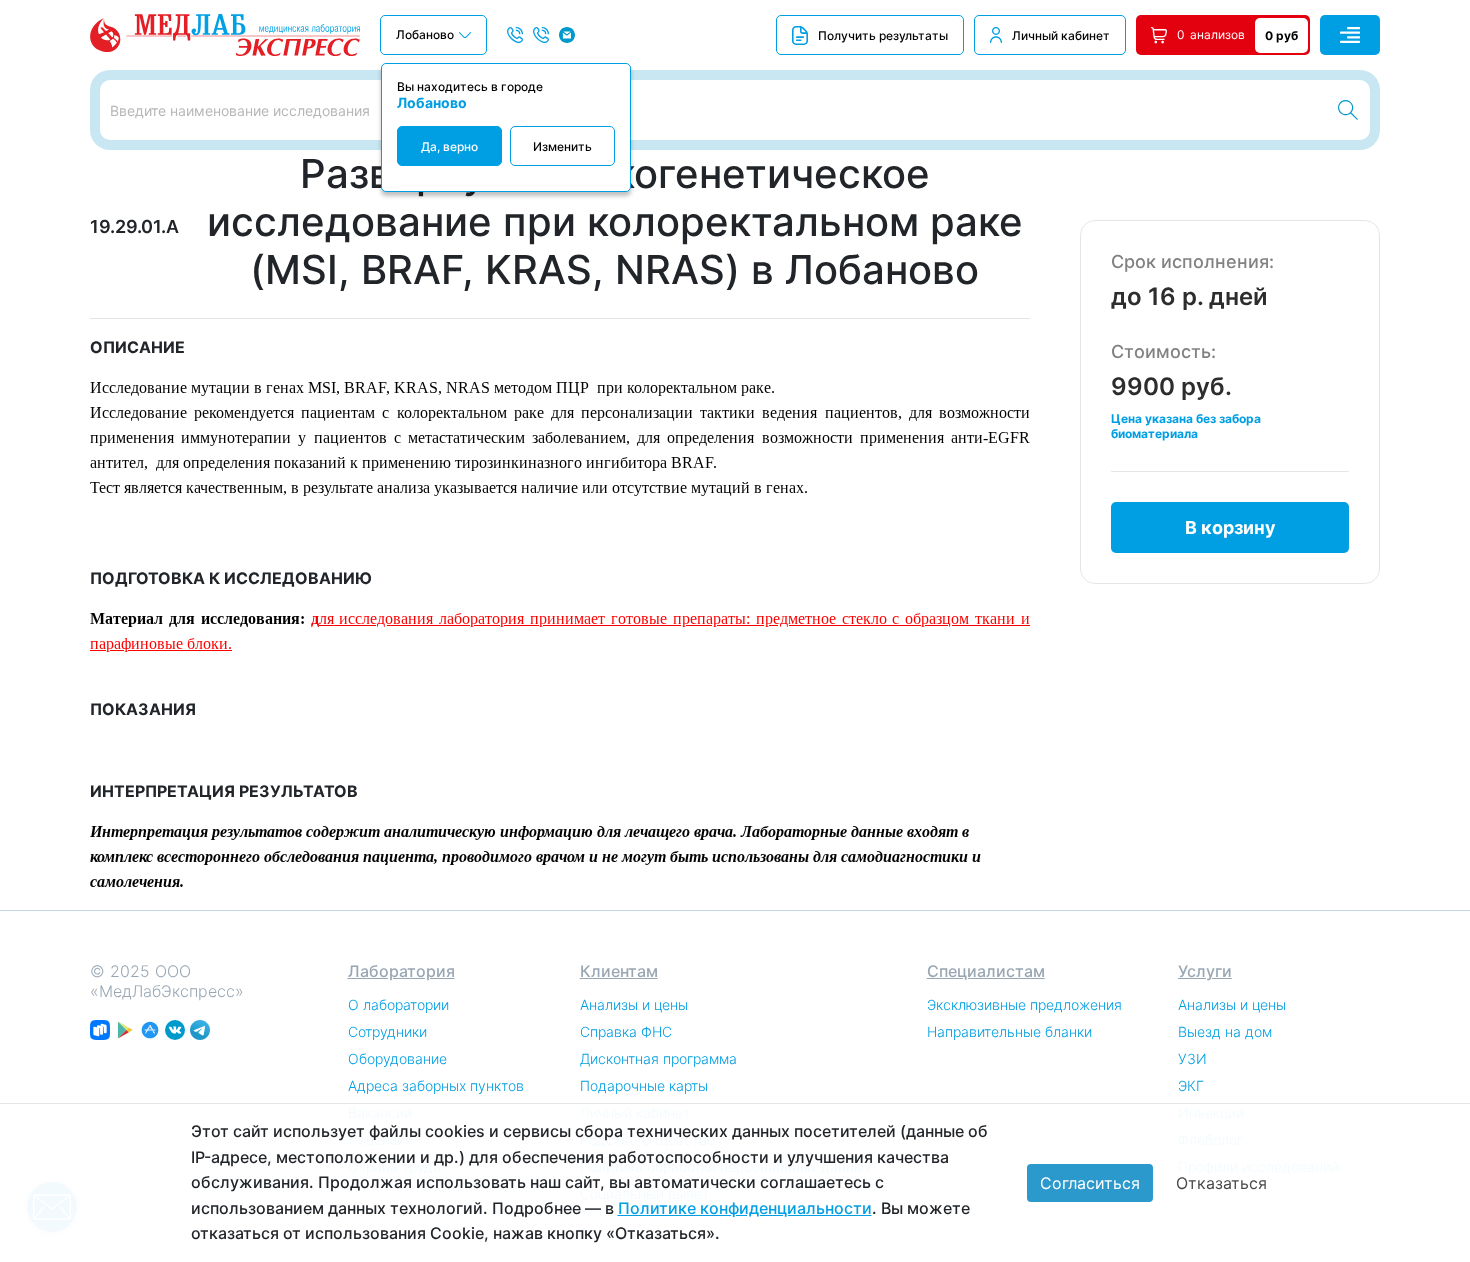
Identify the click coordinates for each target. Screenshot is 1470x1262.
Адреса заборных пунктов (436, 1085)
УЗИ (1192, 1058)
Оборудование (397, 1058)
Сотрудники (387, 1031)
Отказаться (1221, 1183)
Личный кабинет (1061, 35)
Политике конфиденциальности (745, 1208)
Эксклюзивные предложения (1024, 1004)
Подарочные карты (644, 1085)
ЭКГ (1191, 1085)
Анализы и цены (634, 1004)
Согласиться (1090, 1183)
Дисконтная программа (658, 1058)
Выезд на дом (1225, 1031)
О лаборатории (398, 1004)
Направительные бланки (1009, 1031)
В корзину (1230, 527)
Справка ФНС (626, 1031)
